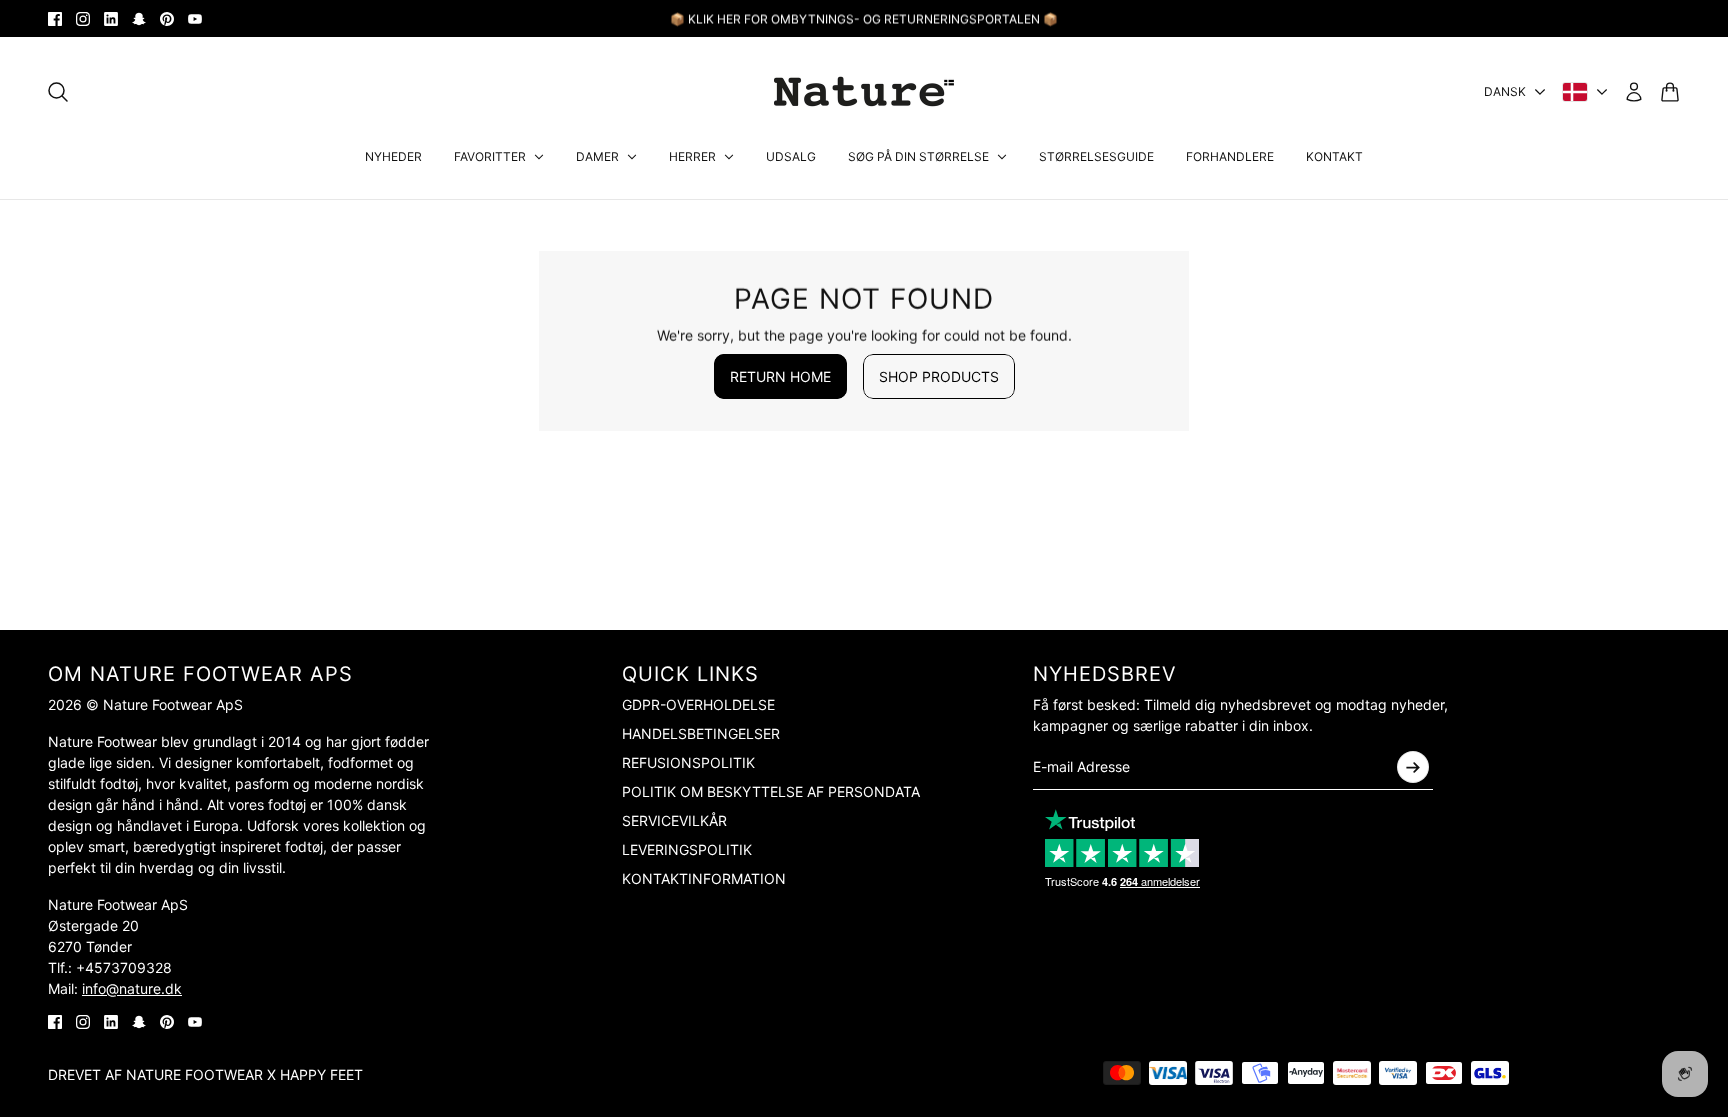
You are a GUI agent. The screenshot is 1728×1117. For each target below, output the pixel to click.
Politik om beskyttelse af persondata (771, 791)
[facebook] (55, 19)
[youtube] (195, 19)
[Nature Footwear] (864, 91)
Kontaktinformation (704, 878)
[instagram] (83, 19)
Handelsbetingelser (701, 733)
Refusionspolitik (688, 762)
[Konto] (1634, 92)
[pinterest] (167, 19)
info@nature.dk (132, 988)
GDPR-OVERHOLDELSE (698, 704)
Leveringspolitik (687, 849)
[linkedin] (111, 19)
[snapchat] (139, 19)
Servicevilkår (674, 820)
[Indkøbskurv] (1670, 92)
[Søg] (58, 92)
